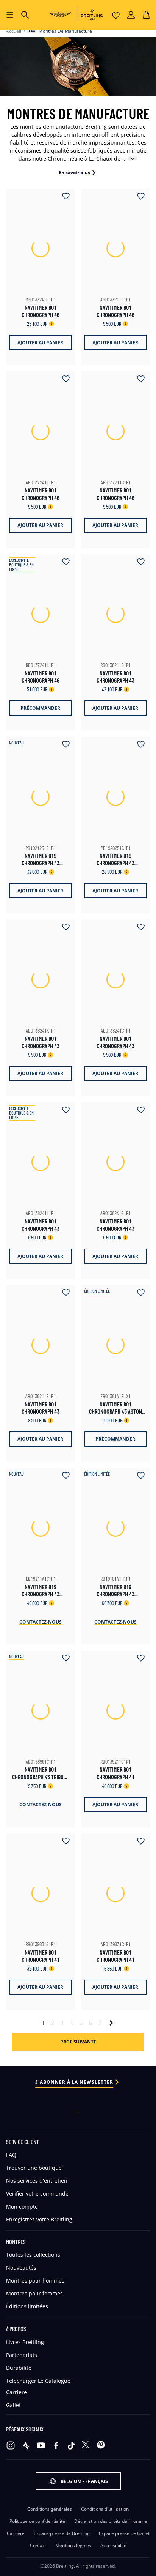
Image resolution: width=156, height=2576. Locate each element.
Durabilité (19, 2368)
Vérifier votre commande (37, 2194)
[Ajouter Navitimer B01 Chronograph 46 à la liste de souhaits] (63, 197)
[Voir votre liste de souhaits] (116, 15)
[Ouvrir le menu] (10, 15)
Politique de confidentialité (37, 2521)
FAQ (11, 2155)
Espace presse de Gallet (124, 2533)
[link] (78, 2042)
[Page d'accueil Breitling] (78, 14)
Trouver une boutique (34, 2168)
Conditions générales (50, 2509)
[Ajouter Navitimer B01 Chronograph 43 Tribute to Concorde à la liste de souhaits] (63, 1659)
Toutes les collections (33, 2255)
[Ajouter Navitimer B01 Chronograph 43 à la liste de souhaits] (138, 562)
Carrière (16, 2392)
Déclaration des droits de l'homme (111, 2521)
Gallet (13, 2405)
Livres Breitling (25, 2342)
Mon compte (22, 2206)
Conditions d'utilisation (105, 2509)
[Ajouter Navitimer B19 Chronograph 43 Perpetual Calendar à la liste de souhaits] (63, 745)
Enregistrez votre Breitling (39, 2219)
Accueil (14, 31)
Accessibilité (113, 2546)
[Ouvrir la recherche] (25, 15)
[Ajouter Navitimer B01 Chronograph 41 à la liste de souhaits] (138, 1659)
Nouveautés (21, 2268)
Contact (38, 2546)
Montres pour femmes (34, 2293)
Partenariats (22, 2355)
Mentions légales (73, 2546)
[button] (146, 15)
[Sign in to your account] (131, 15)
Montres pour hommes (35, 2280)
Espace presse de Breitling (62, 2533)
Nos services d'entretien (37, 2181)
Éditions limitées (27, 2306)
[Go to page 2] (111, 2023)
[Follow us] (11, 2445)
